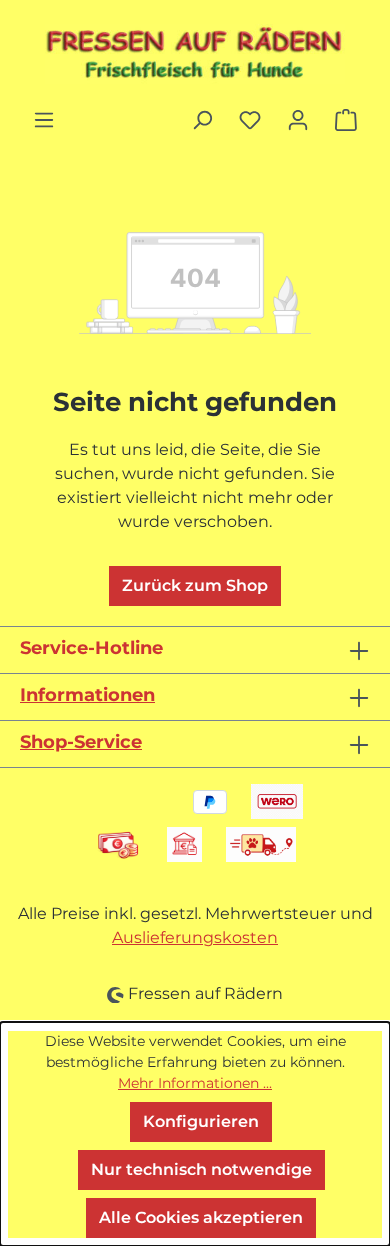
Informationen (87, 695)
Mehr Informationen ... (195, 1083)
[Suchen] (202, 120)
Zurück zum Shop (195, 585)
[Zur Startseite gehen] (195, 54)
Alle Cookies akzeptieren (201, 1217)
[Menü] (44, 120)
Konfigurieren (201, 1121)
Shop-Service (81, 742)
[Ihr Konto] (298, 120)
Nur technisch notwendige (201, 1169)
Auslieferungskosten (195, 937)
